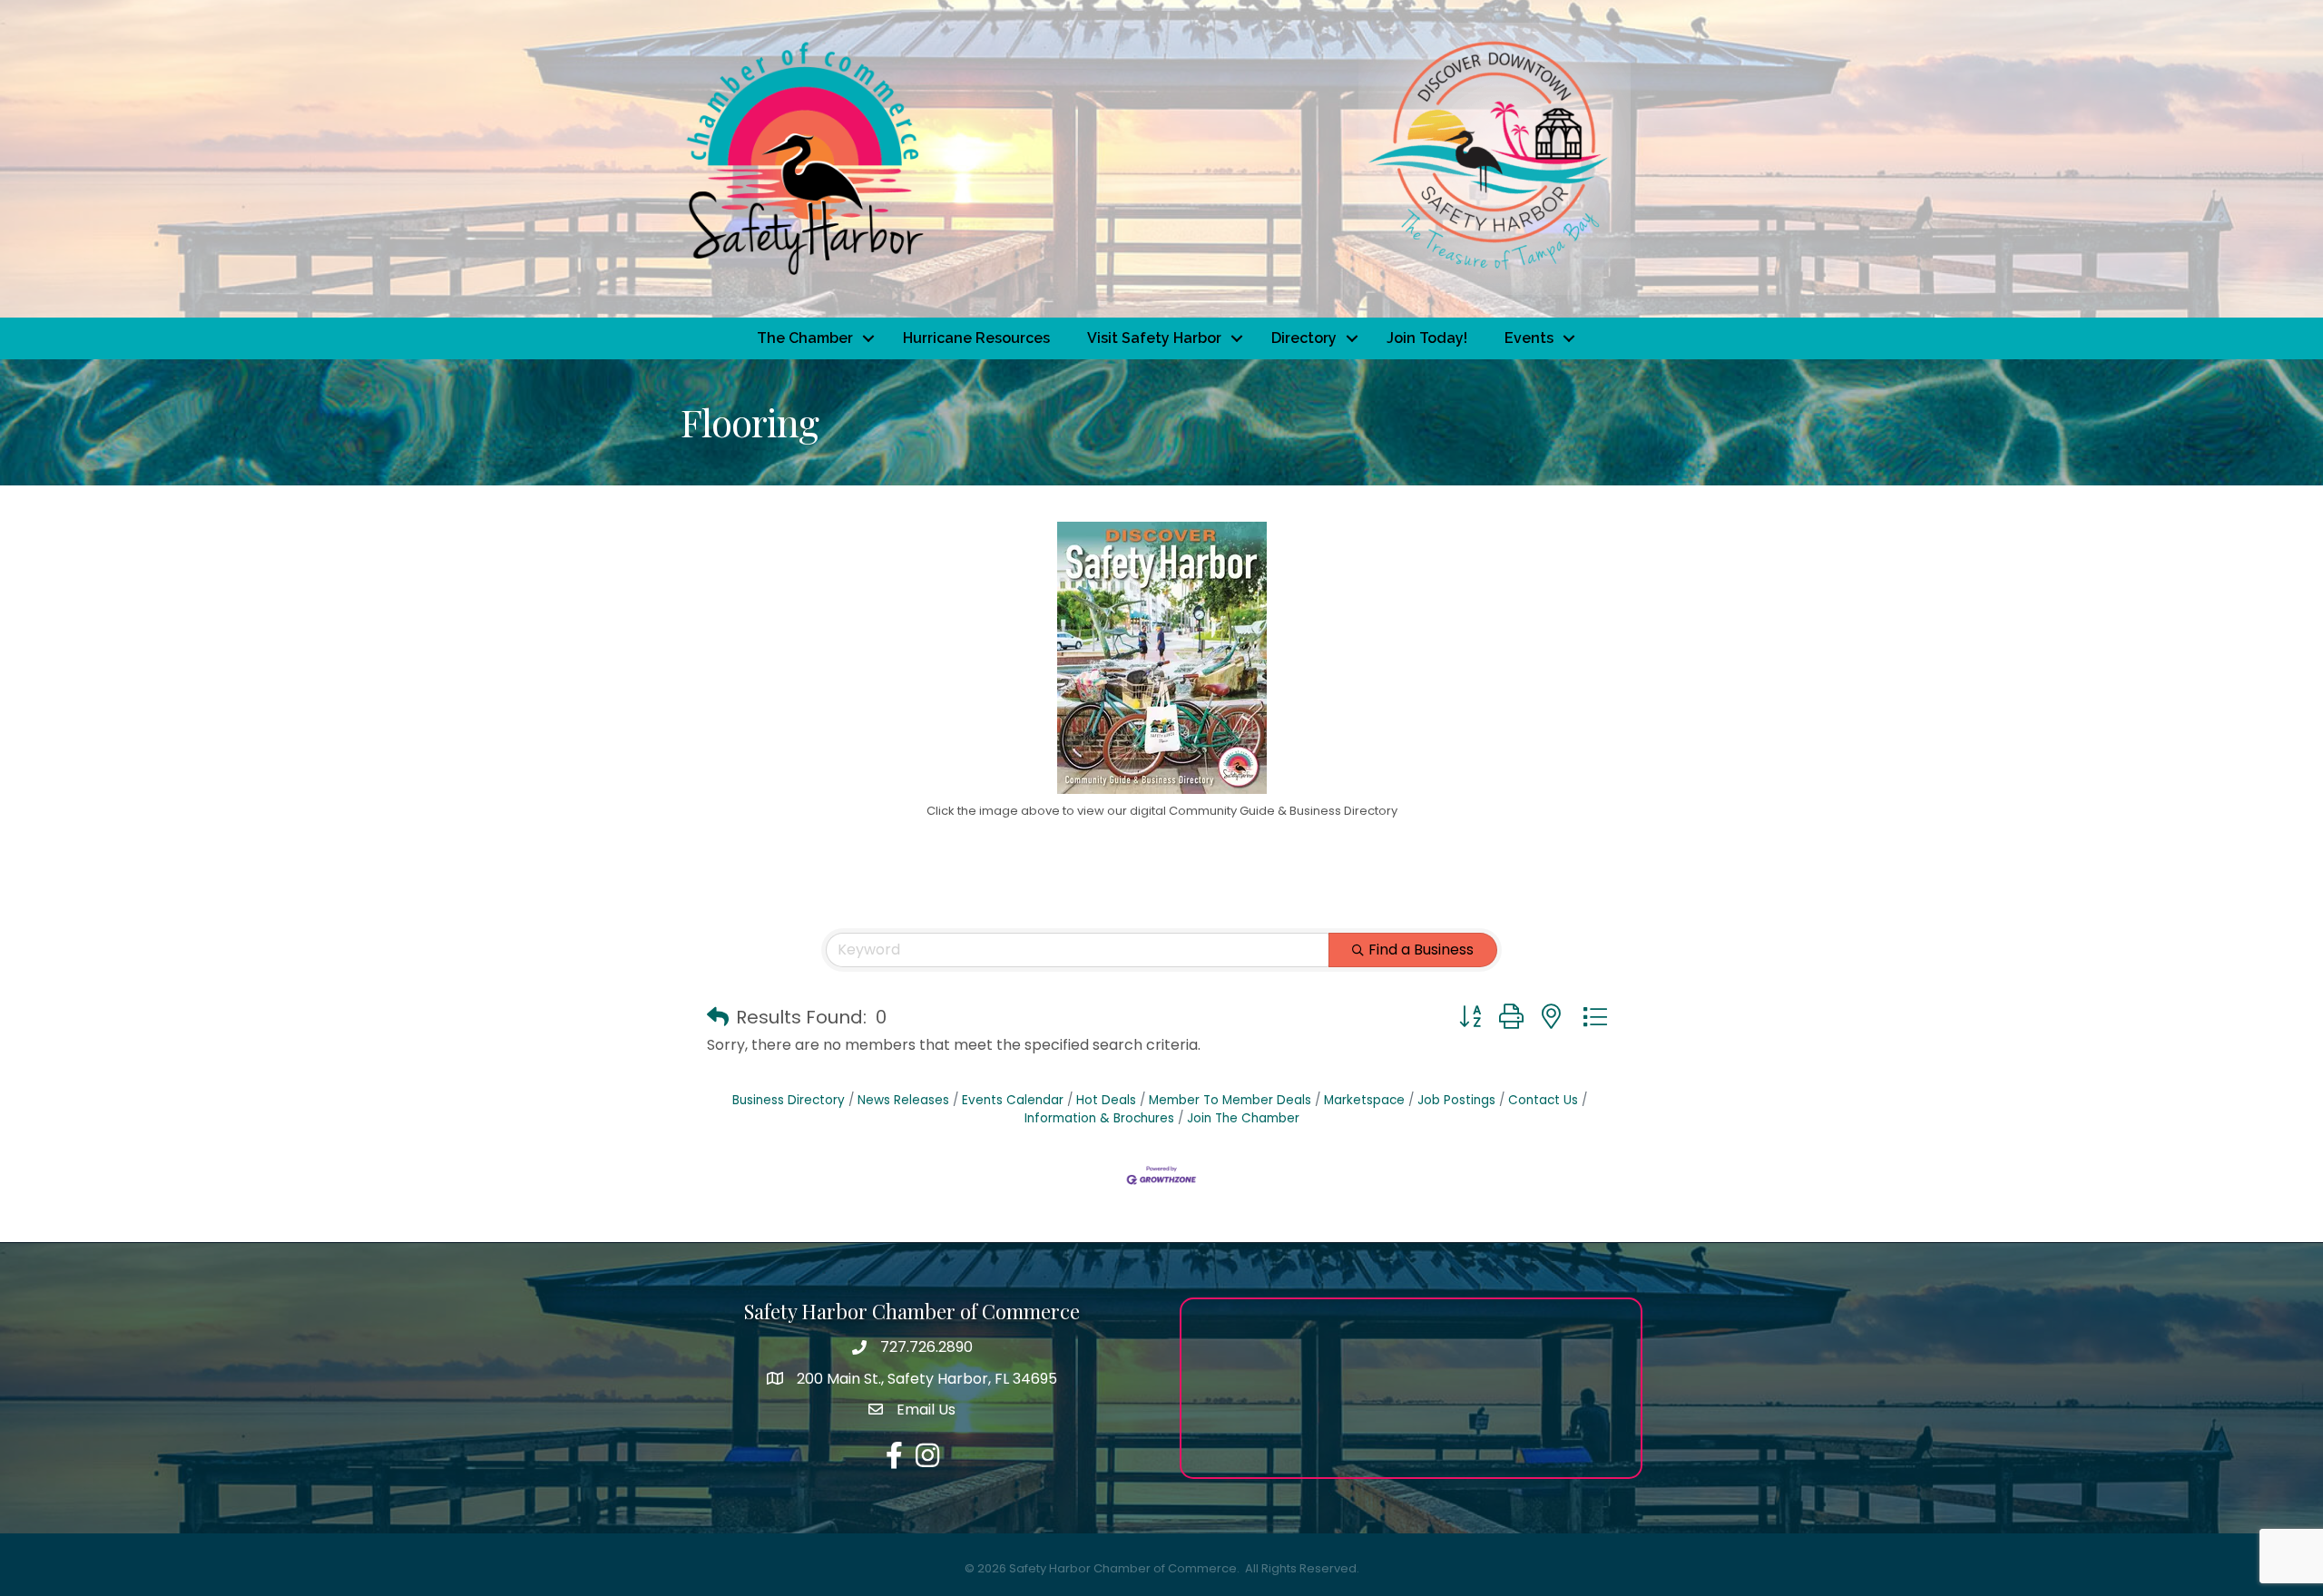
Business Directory (789, 1100)
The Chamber (805, 338)
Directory (1304, 338)
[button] (718, 1017)
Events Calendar (1013, 1100)
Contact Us (1543, 1100)
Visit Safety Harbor (1154, 338)
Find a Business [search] (1421, 950)
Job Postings (1456, 1100)
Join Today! (1427, 338)
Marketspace (1364, 1100)
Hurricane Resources (976, 338)
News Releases (903, 1100)
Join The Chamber (1243, 1118)
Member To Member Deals (1230, 1100)
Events (1529, 338)
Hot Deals (1106, 1100)
